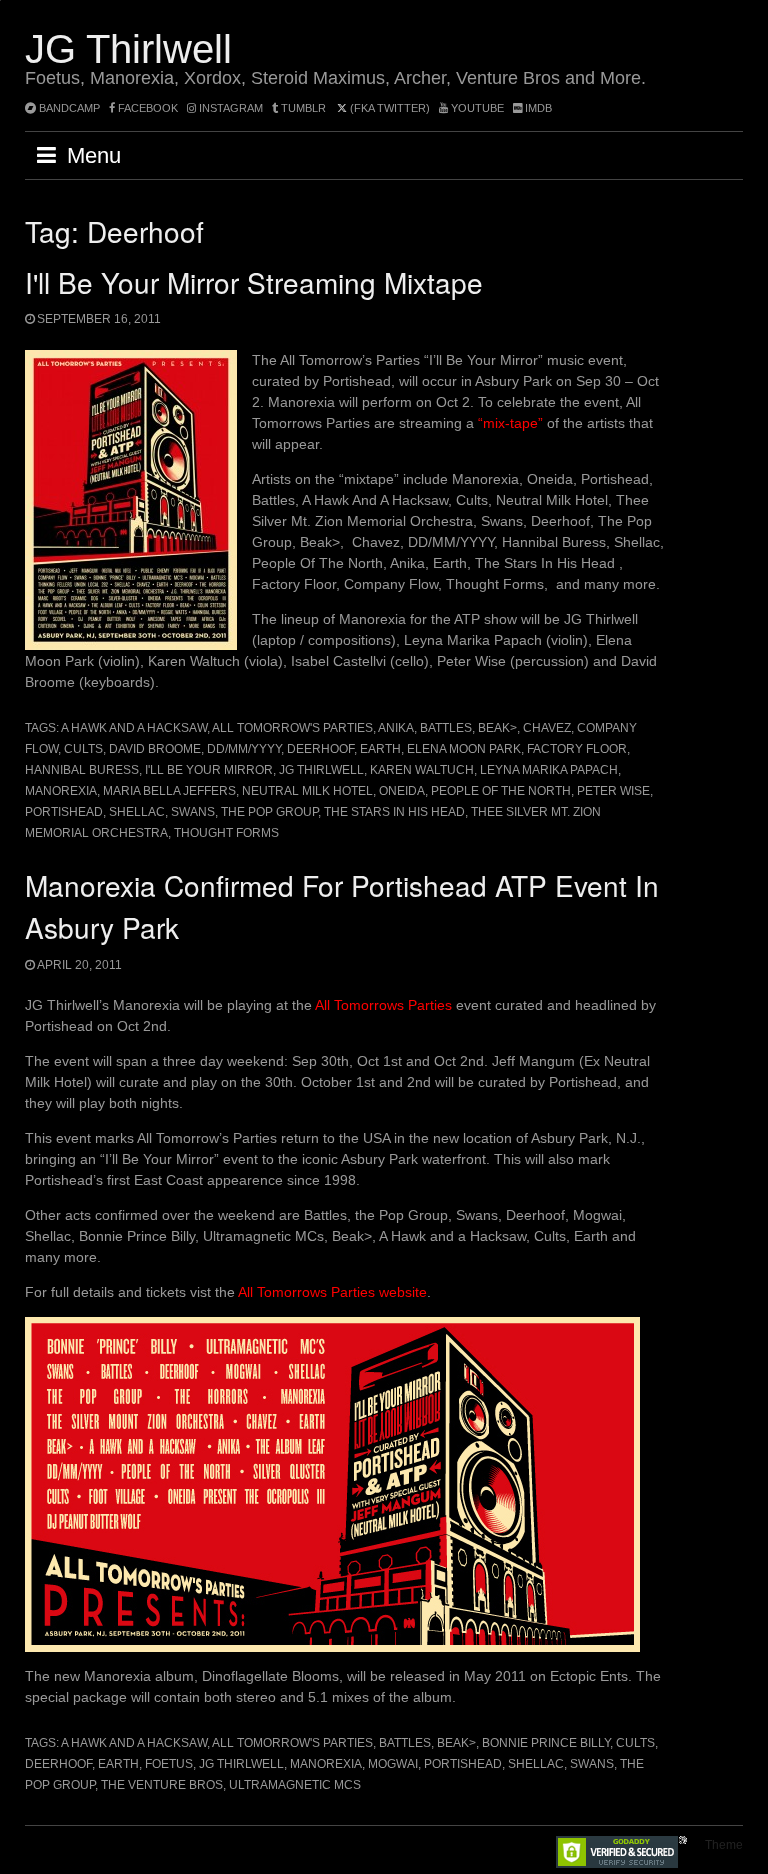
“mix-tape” (510, 423)
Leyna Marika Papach (549, 770)
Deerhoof (320, 749)
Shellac (137, 812)
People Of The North (501, 791)
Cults (83, 749)
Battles (446, 728)
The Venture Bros (162, 1785)
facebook (146, 108)
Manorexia (61, 791)
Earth (380, 749)
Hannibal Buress (82, 770)
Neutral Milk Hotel (307, 791)
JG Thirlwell (128, 49)
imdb (537, 108)
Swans (193, 812)
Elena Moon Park (464, 749)
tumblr (303, 108)
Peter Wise (613, 791)
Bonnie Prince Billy (546, 1743)
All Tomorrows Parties (383, 1005)
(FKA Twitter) (388, 108)
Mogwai (393, 1764)
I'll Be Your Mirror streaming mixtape (254, 282)
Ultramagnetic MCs (295, 1785)
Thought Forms (226, 833)
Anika (396, 728)
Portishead (64, 812)
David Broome (155, 749)
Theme (724, 1845)
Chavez (547, 728)
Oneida (402, 791)
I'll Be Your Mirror (209, 770)
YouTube (476, 108)
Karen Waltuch (422, 770)
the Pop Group (269, 812)
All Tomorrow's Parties (292, 728)
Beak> (497, 728)
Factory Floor (577, 749)
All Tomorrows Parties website (332, 1292)
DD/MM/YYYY (244, 749)
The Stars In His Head (394, 812)
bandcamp (68, 108)
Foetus (169, 1764)
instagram (229, 108)
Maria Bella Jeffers (169, 791)
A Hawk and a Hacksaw (134, 728)
